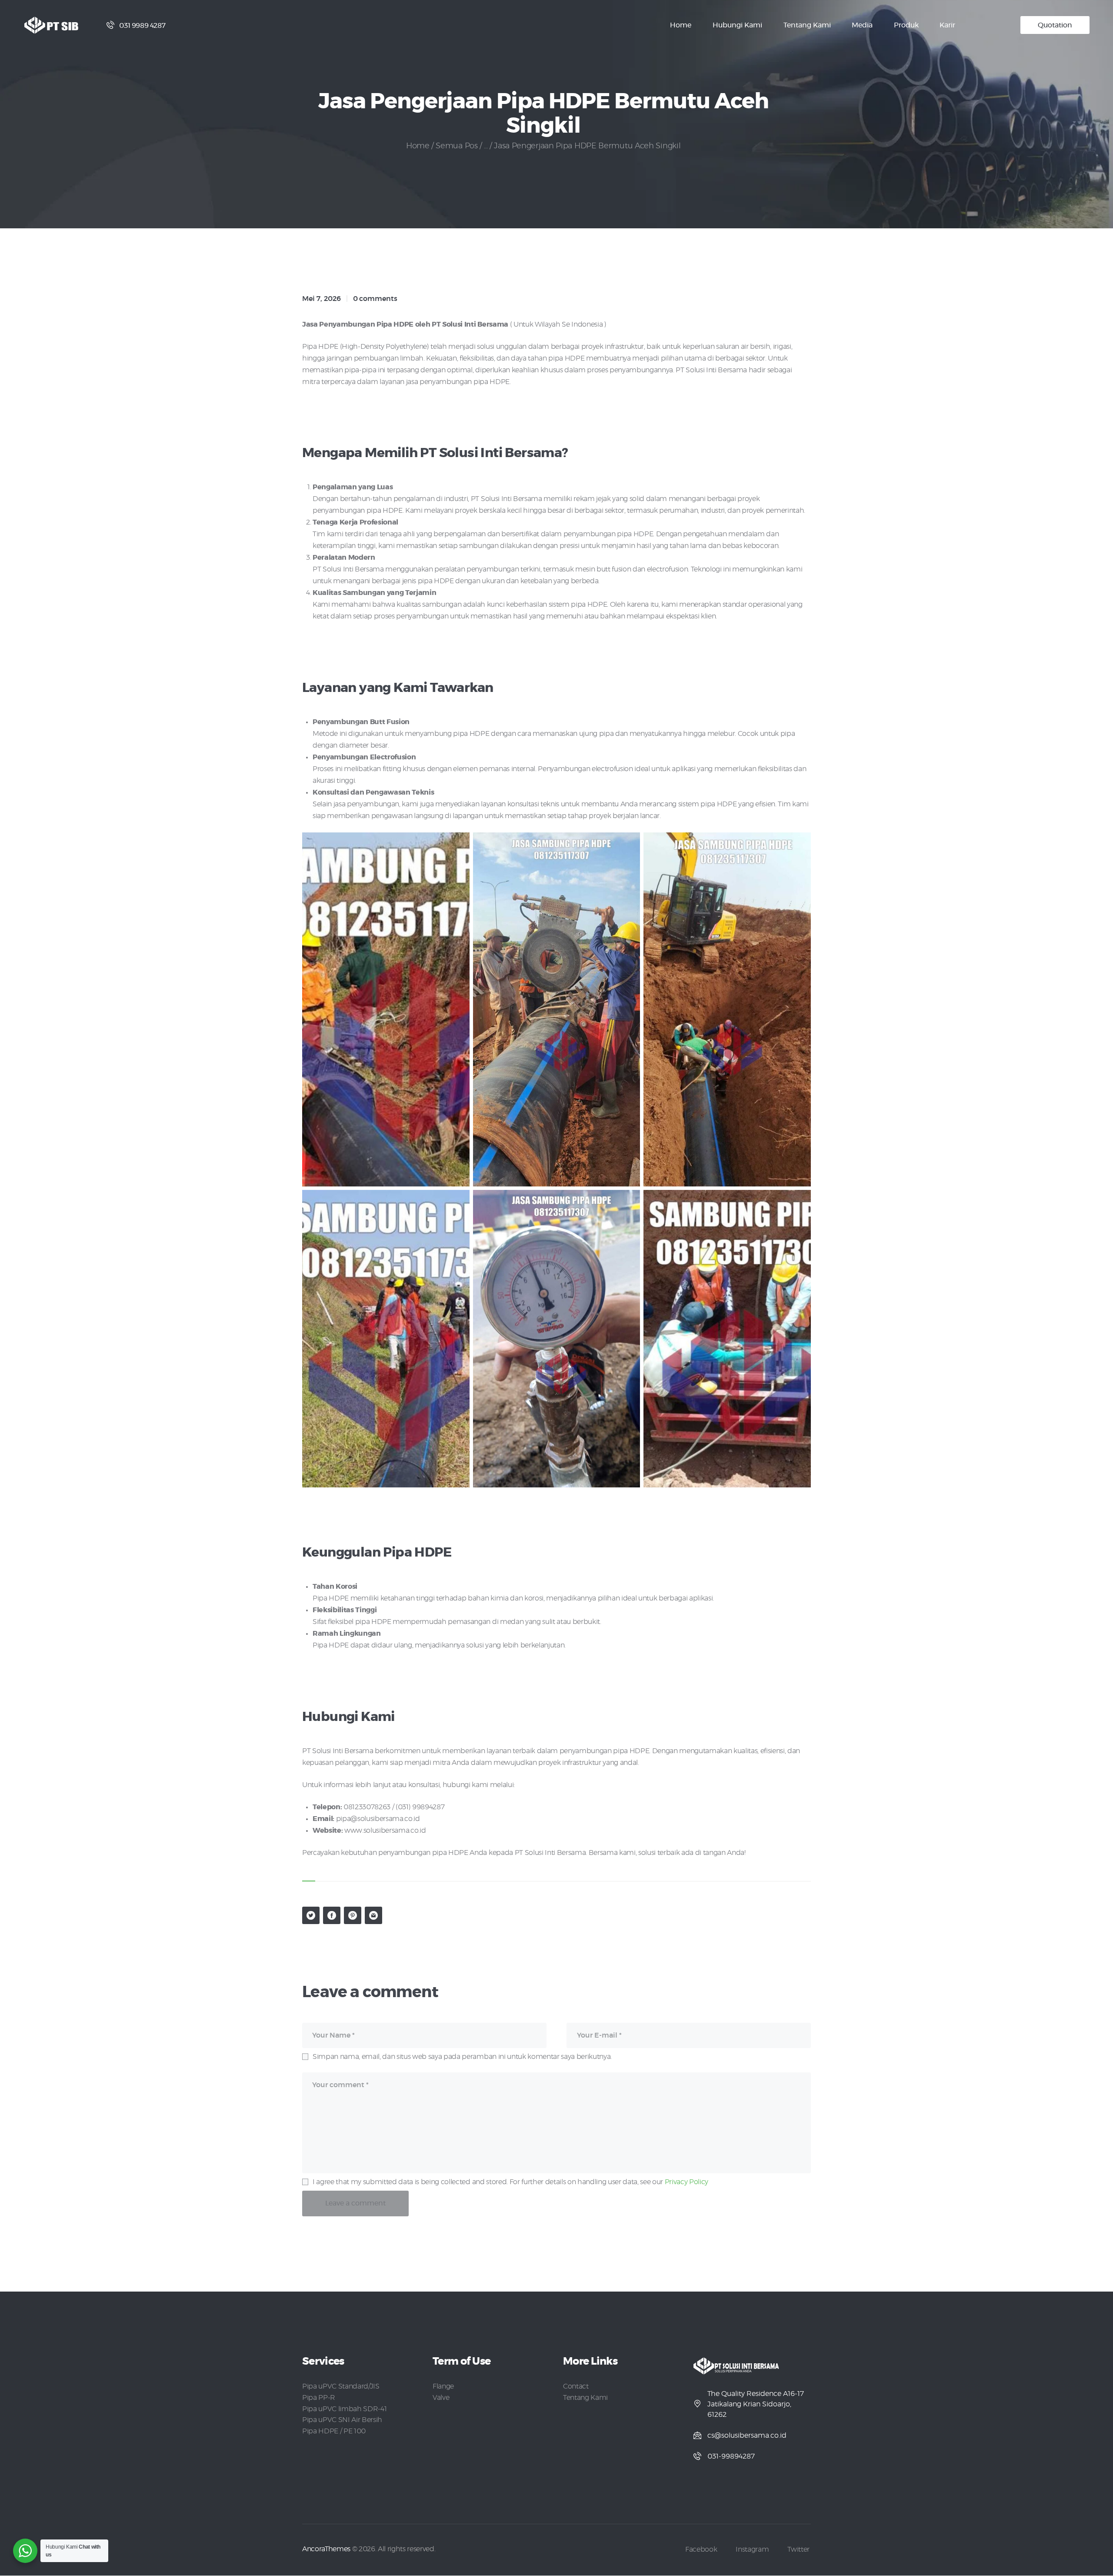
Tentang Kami (585, 2398)
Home (418, 146)
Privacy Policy (686, 2182)
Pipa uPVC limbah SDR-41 (344, 2409)
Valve (441, 2398)
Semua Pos (457, 146)
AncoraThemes (326, 2549)
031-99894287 (731, 2456)
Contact (576, 2386)
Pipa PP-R (319, 2398)
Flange (443, 2386)
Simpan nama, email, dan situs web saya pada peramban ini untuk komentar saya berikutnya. (462, 2057)
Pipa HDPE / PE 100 (334, 2431)
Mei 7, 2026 (322, 299)
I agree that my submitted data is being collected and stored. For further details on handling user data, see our (510, 2182)
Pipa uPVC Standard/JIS (341, 2386)
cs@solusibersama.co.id (747, 2436)
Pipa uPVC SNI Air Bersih (342, 2420)
